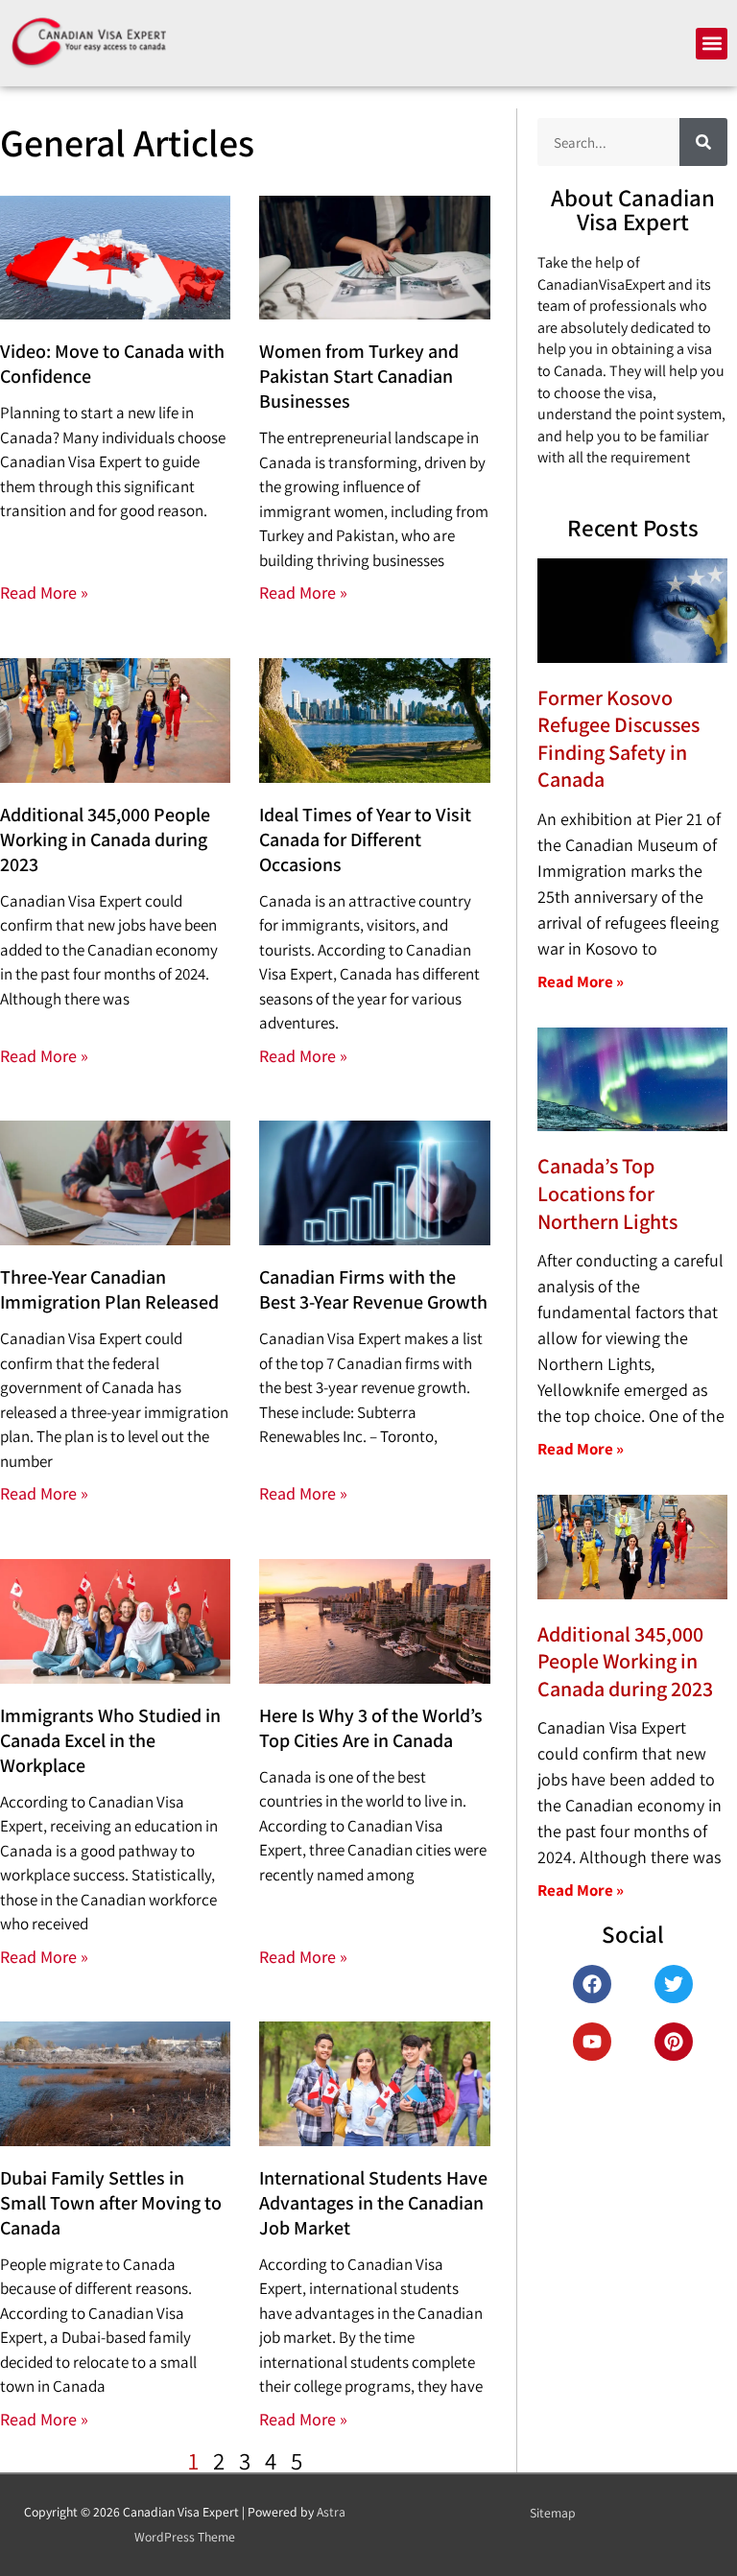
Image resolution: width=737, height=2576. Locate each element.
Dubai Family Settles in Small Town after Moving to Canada (111, 2203)
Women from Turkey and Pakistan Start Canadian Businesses (359, 376)
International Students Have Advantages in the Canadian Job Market (373, 2203)
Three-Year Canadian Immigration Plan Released (109, 1289)
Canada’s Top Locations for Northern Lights (607, 1193)
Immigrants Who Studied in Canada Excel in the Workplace (110, 1740)
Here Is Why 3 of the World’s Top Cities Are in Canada (371, 1728)
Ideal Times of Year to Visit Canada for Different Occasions (365, 839)
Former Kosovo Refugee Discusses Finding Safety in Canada (618, 739)
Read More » (44, 592)
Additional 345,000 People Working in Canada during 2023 (105, 839)
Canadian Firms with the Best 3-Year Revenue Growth (373, 1289)
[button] (712, 44)
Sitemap (553, 2513)
